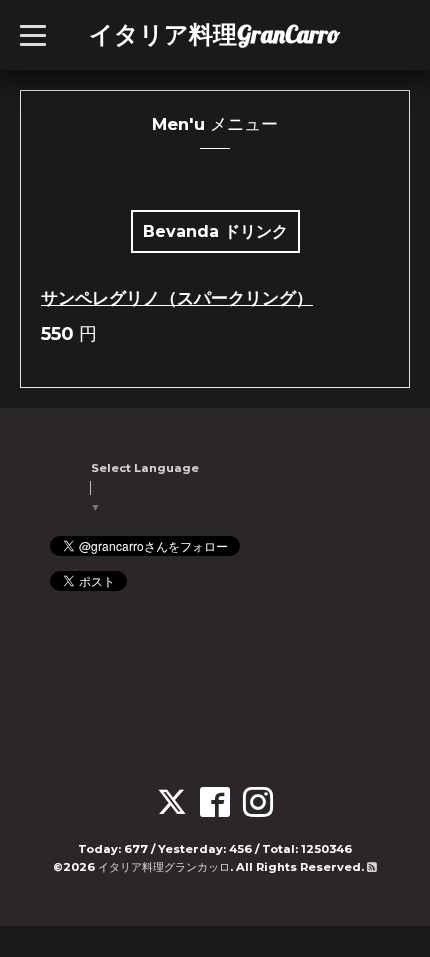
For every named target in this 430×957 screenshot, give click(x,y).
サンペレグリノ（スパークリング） (177, 298)
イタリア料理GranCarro (214, 34)
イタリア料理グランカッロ (164, 867)
